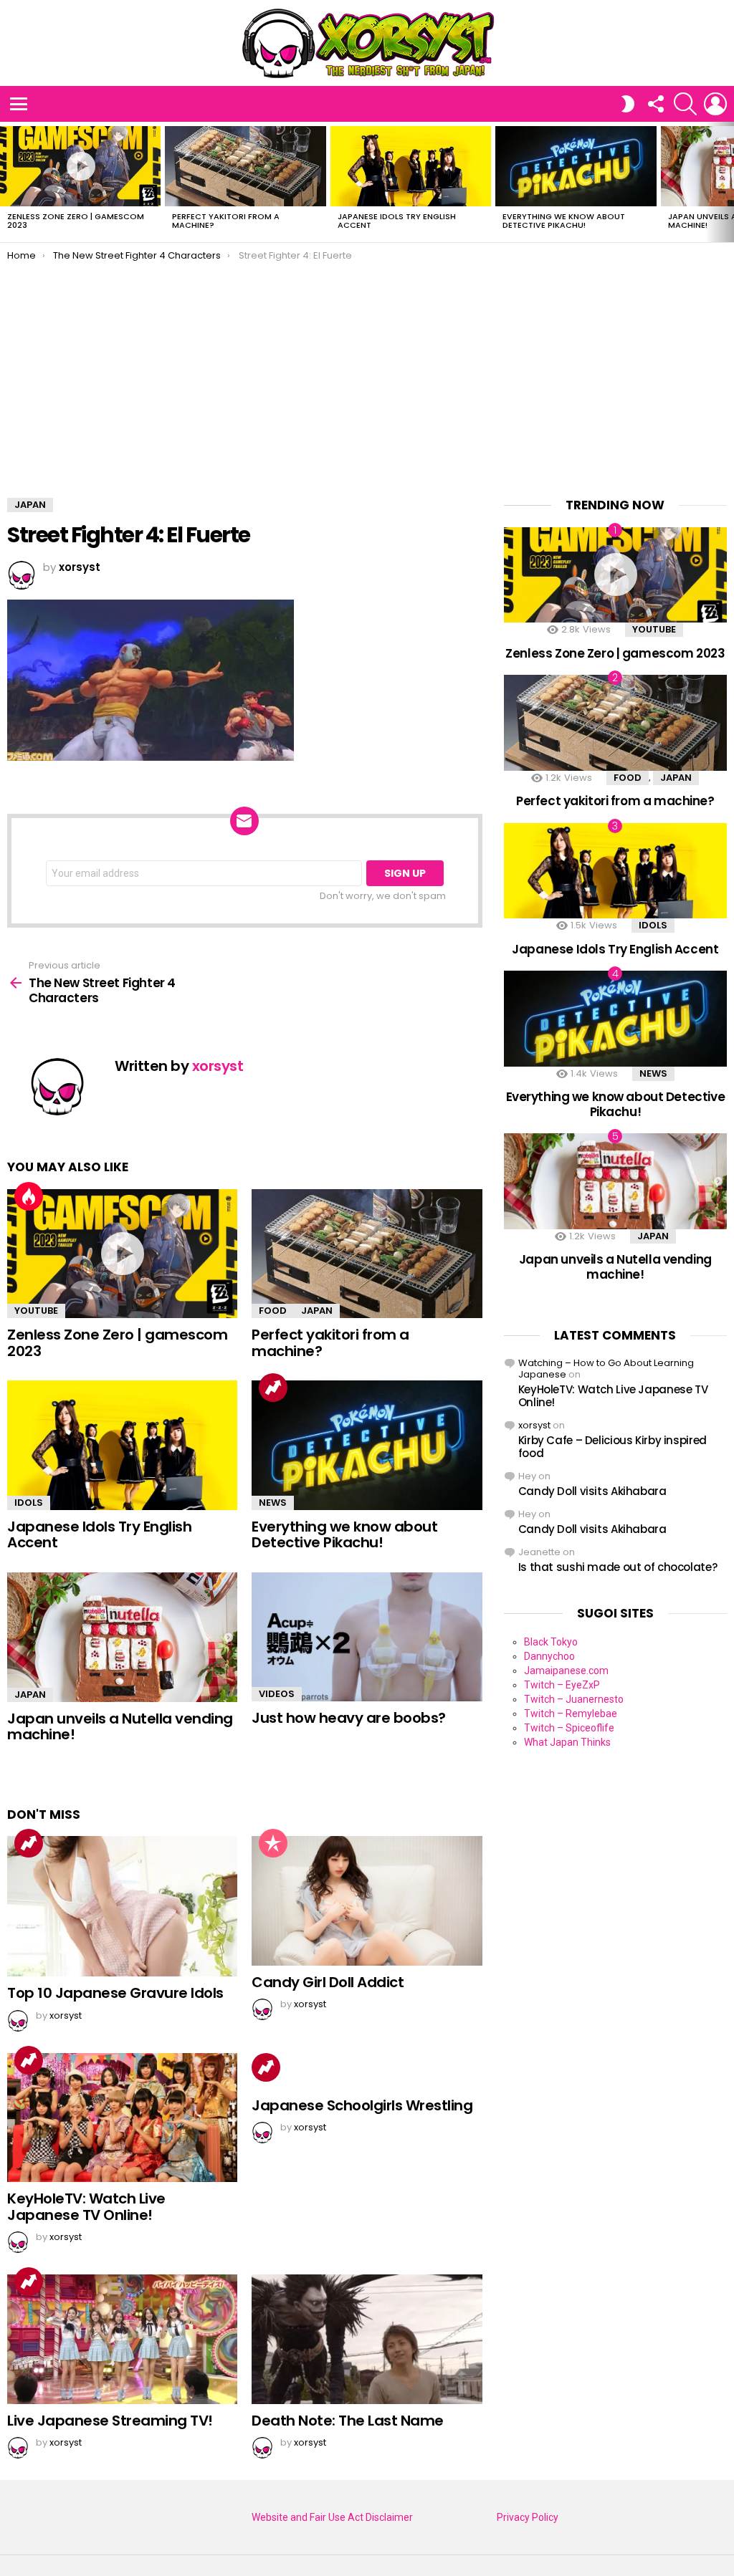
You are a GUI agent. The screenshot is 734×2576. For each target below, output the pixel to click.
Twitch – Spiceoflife (569, 1728)
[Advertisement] (367, 369)
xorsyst (534, 1425)
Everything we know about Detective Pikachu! (564, 221)
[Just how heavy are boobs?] (367, 1637)
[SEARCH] (685, 104)
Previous (7, 182)
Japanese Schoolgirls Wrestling (362, 2105)
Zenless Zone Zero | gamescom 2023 (76, 221)
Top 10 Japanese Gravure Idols (115, 1993)
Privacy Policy (528, 2517)
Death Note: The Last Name (348, 2421)
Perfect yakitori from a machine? (226, 221)
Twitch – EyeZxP (562, 1685)
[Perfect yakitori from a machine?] (245, 166)
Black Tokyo (551, 1642)
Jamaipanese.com (566, 1671)
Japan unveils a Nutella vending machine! (120, 1727)
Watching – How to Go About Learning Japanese (606, 1369)
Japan (317, 1311)
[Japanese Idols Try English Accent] (411, 166)
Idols (29, 1503)
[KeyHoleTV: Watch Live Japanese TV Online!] (122, 2118)
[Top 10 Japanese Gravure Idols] (122, 1906)
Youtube (36, 1311)
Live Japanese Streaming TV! (110, 2421)
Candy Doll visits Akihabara (592, 1491)
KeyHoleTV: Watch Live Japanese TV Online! (86, 2207)
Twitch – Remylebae (571, 1714)
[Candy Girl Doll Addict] (367, 1901)
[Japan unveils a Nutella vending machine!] (122, 1637)
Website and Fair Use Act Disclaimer (332, 2517)
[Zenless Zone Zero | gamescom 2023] (80, 166)
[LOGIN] (715, 104)
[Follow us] (655, 104)
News (273, 1503)
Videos (277, 1694)
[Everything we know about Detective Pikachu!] (576, 166)
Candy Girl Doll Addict (328, 1982)
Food (273, 1311)
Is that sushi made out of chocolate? (618, 1567)
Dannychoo (549, 1656)
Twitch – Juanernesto (574, 1699)
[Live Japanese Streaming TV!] (122, 2339)
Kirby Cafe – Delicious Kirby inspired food (613, 1447)
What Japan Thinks (567, 1742)
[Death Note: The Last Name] (367, 2339)
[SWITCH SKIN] (628, 104)
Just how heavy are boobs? (349, 1718)
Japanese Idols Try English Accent (397, 221)
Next (727, 182)
